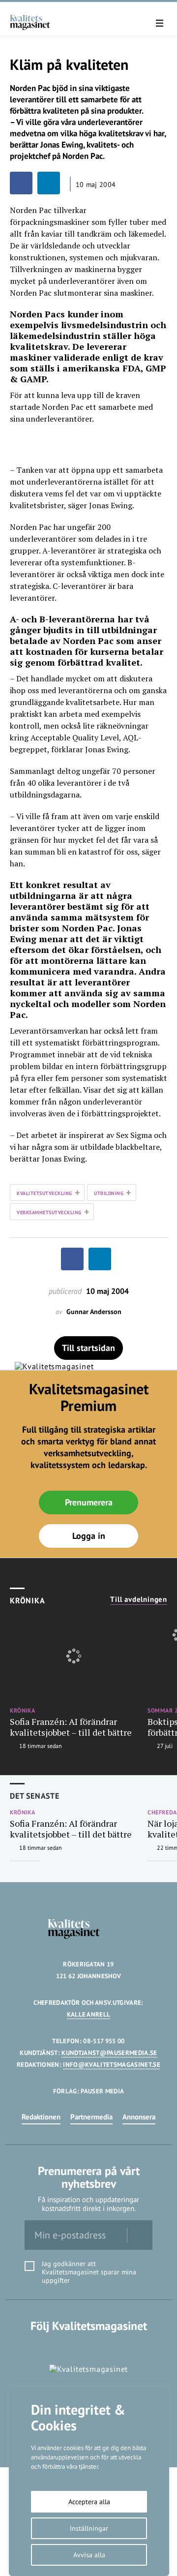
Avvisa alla (89, 2555)
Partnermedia (91, 2117)
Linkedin (89, 2346)
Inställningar (89, 2528)
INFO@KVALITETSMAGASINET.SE (111, 2065)
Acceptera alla (89, 2502)
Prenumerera (89, 1502)
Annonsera (139, 2117)
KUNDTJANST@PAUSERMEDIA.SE (109, 2053)
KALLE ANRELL (89, 2014)
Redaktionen (41, 2117)
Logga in (89, 1536)
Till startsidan (88, 1348)
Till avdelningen (139, 1599)
